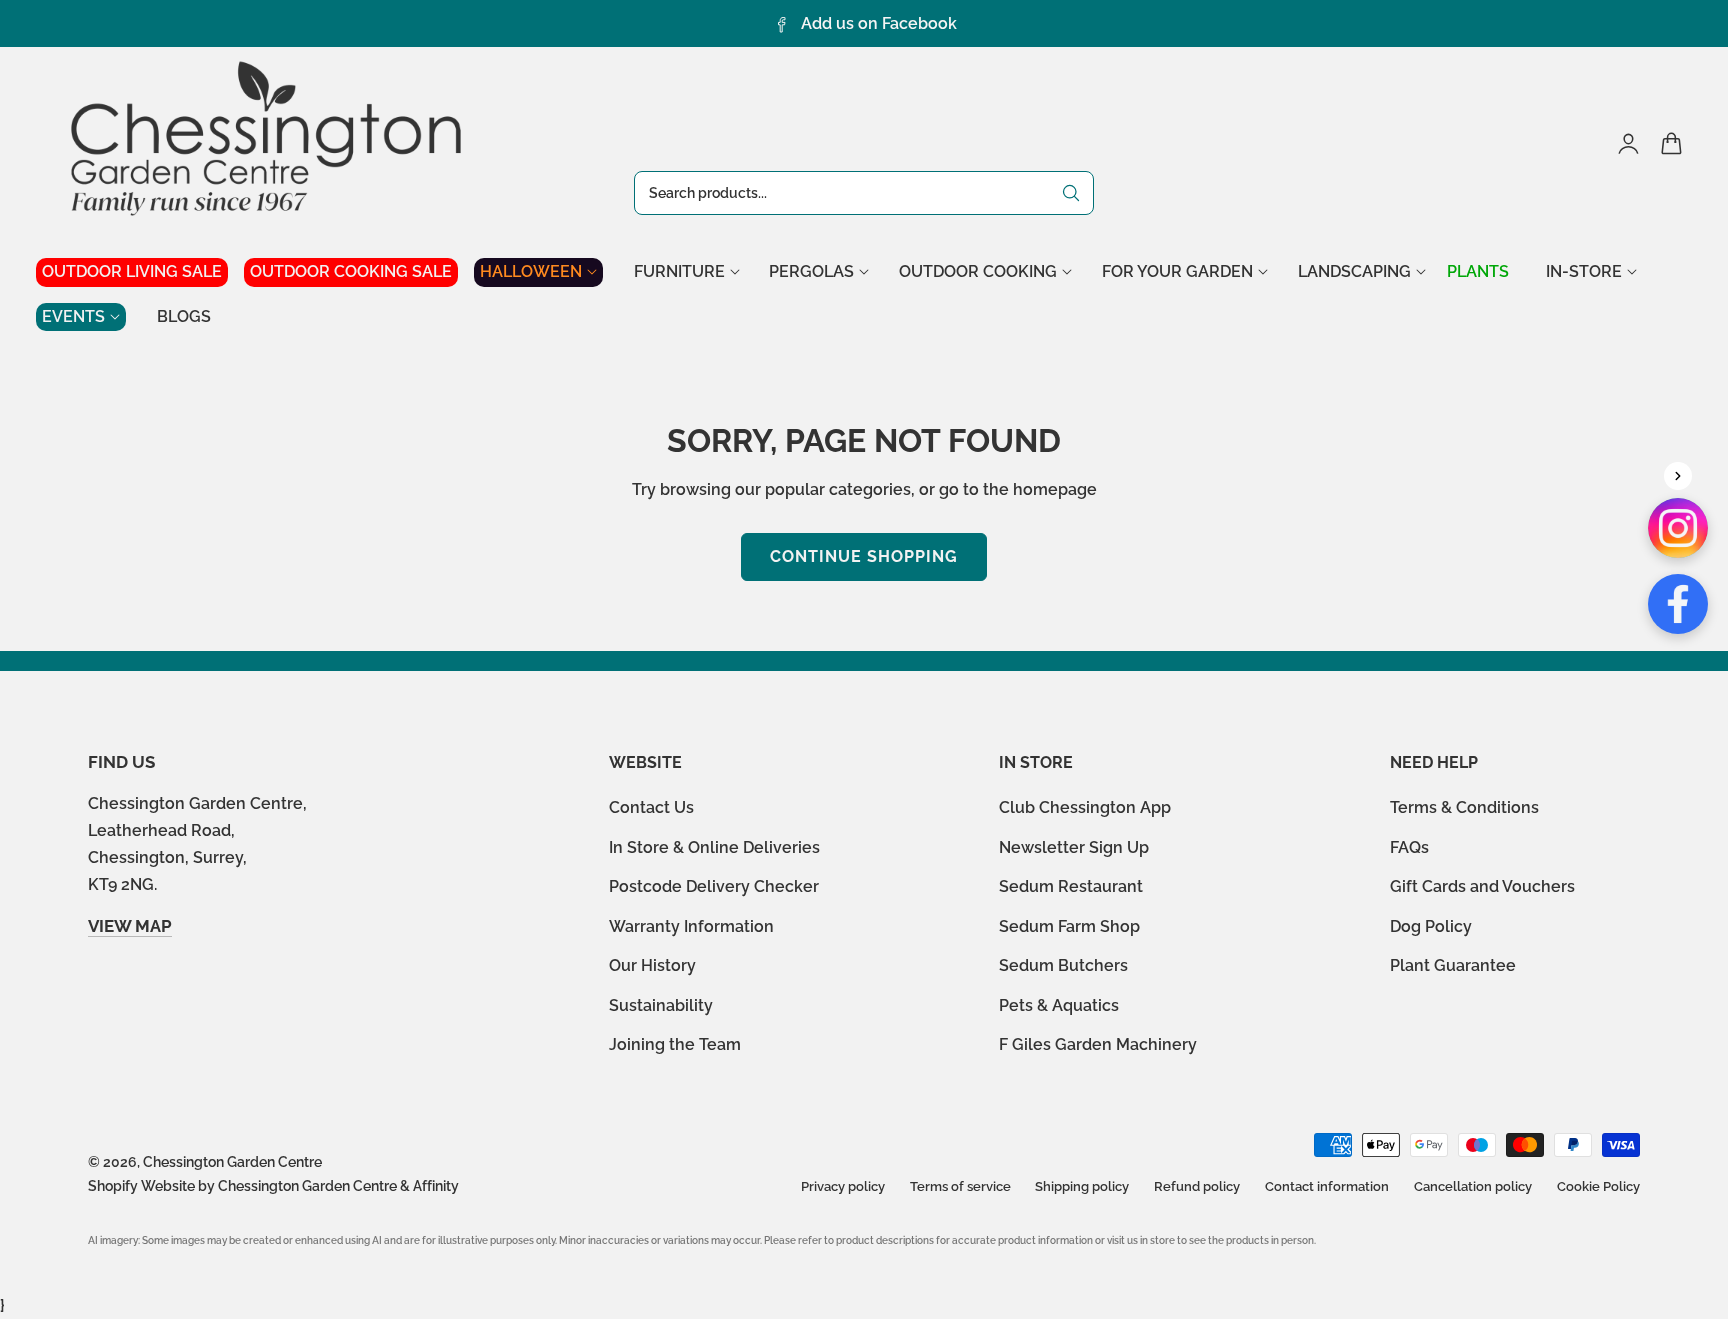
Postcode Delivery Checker (714, 886)
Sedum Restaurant (1071, 886)
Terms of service (960, 1186)
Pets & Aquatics (1059, 1005)
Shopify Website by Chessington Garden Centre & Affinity (273, 1186)
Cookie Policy (1598, 1186)
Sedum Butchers (1063, 965)
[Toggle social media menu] (1678, 476)
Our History (652, 965)
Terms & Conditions (1464, 807)
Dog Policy (1431, 926)
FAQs (1409, 847)
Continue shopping (864, 556)
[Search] (1071, 193)
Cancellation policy (1473, 1186)
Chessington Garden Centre (232, 1162)
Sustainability (661, 1005)
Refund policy (1197, 1186)
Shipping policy (1082, 1186)
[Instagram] (1678, 528)
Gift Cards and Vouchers (1482, 886)
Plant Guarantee (1453, 965)
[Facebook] (1678, 604)
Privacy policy (843, 1186)
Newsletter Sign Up (1074, 847)
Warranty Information (691, 926)
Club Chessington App (1085, 807)
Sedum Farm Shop (1069, 926)
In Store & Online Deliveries (714, 847)
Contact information (1327, 1186)
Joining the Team (675, 1044)
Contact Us (651, 807)
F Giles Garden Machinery (1098, 1044)
